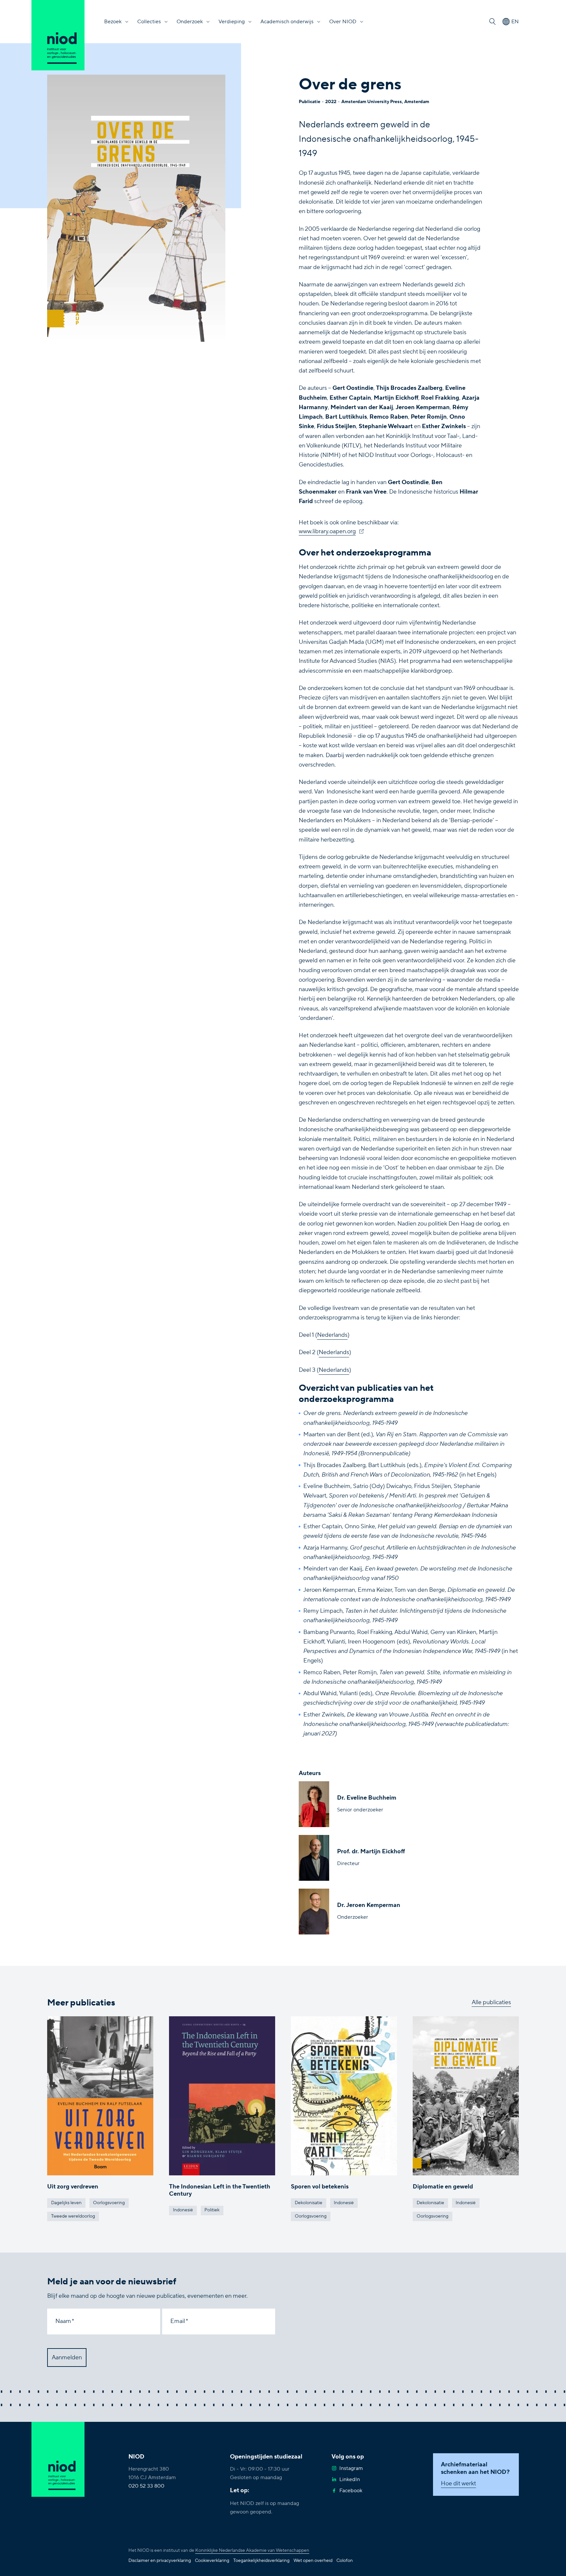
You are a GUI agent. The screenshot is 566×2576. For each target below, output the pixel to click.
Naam (63, 2321)
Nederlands (332, 1335)
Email (178, 2321)
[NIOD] (58, 35)
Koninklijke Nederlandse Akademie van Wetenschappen (252, 2550)
